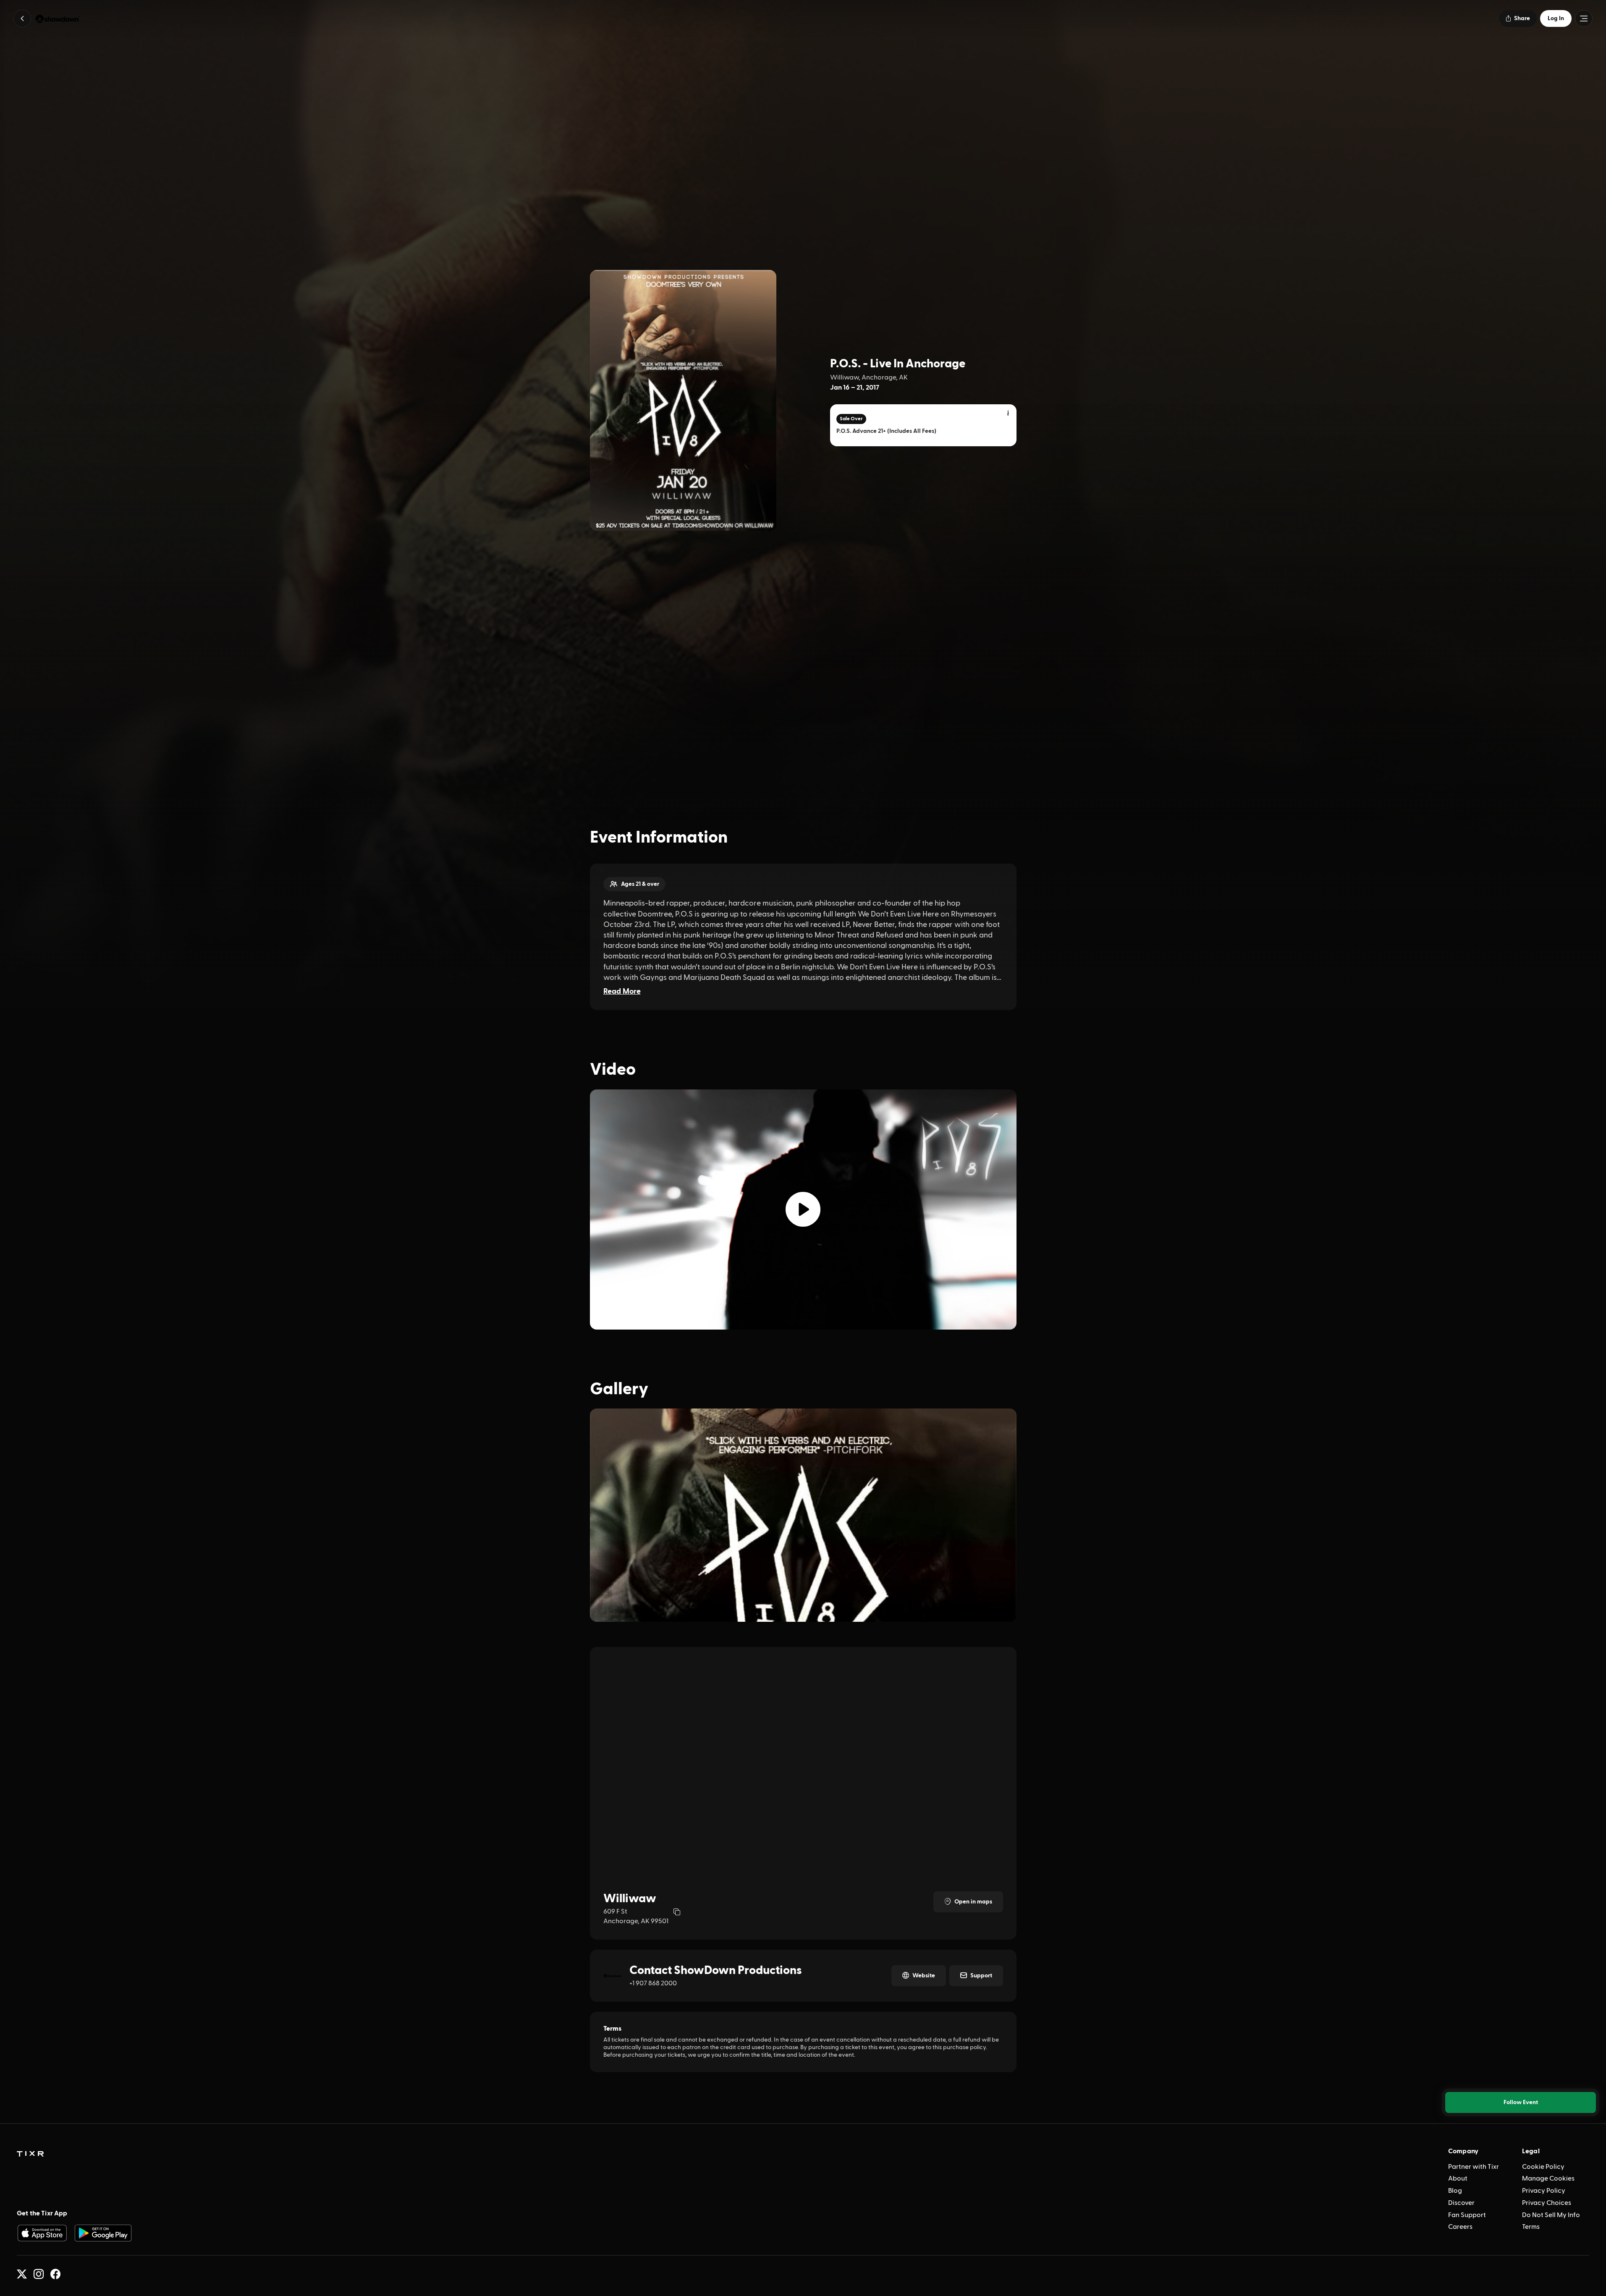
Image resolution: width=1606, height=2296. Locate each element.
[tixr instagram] (39, 2274)
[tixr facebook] (55, 2274)
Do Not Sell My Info (1551, 2215)
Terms (1531, 2227)
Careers (1460, 2227)
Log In (1556, 18)
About (1458, 2178)
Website (924, 1976)
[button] (22, 18)
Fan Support (1467, 2215)
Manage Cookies (1548, 2178)
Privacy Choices (1547, 2203)
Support (981, 1976)
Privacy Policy (1544, 2191)
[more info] (1009, 414)
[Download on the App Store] (42, 2233)
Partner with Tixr (1474, 2167)
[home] (30, 2154)
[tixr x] (22, 2274)
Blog (1455, 2191)
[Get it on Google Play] (103, 2233)
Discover (1461, 2203)
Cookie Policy (1543, 2167)
